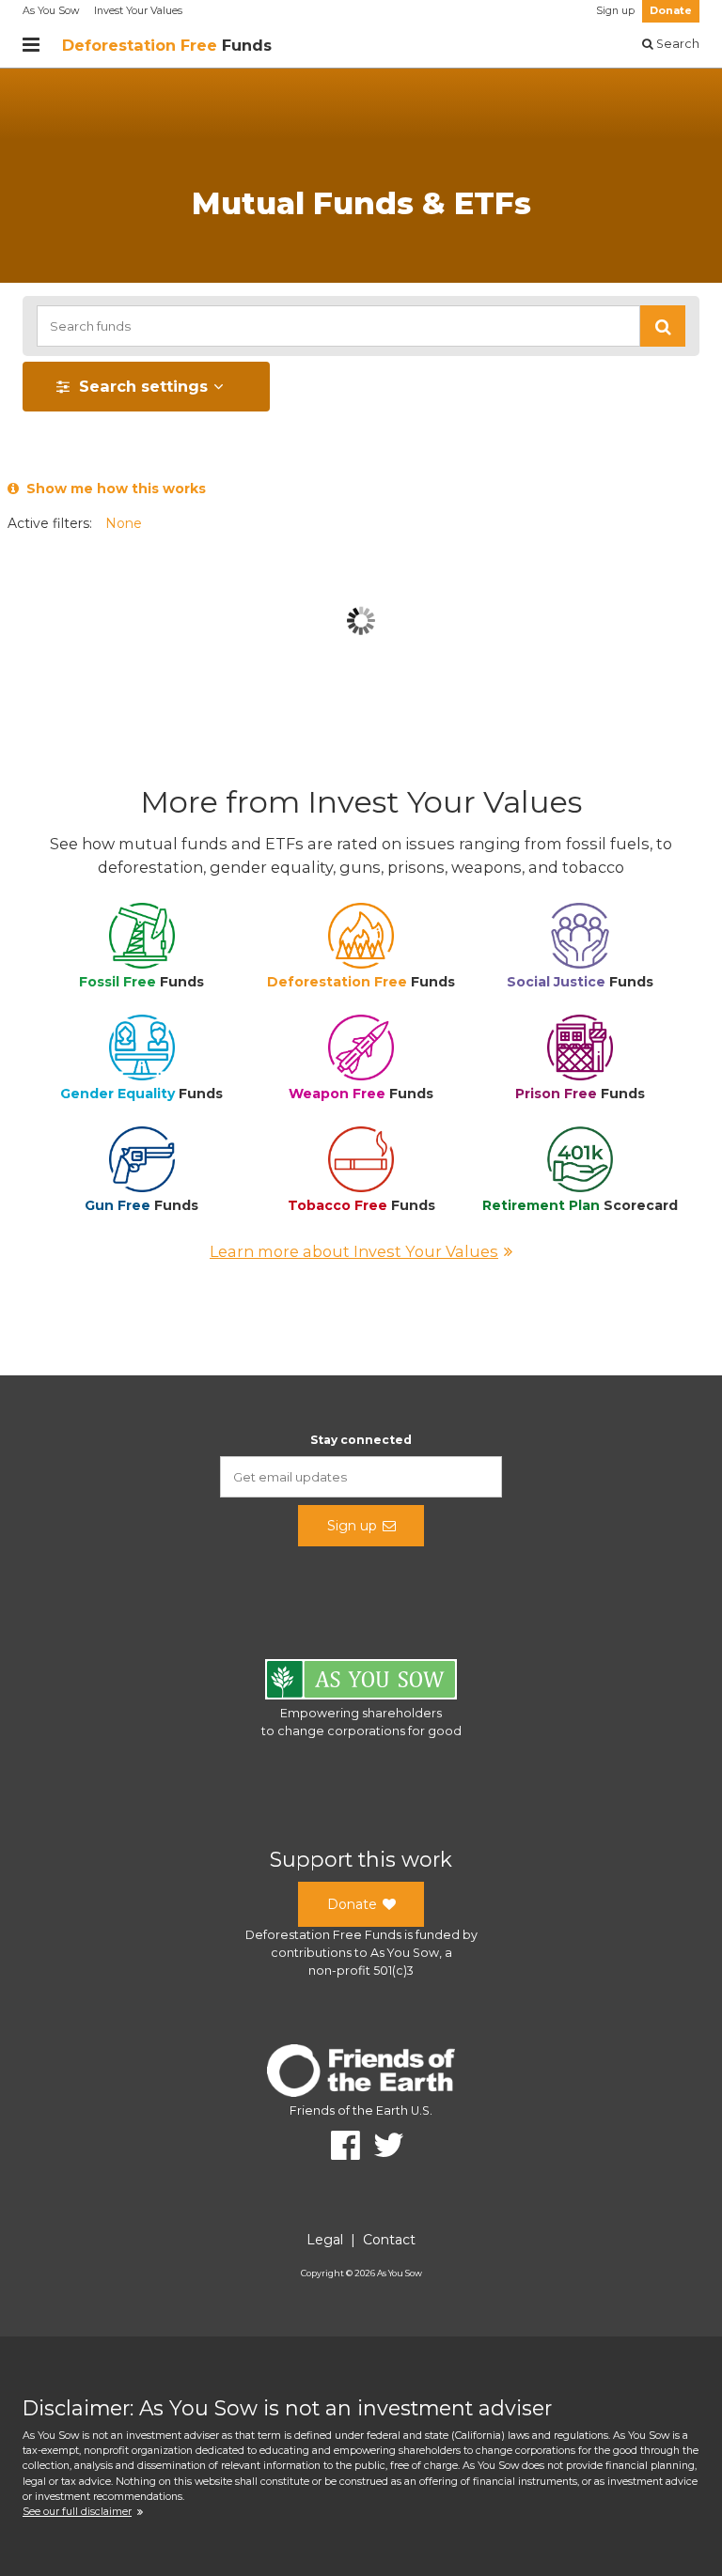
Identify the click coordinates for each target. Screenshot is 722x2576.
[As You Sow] (361, 1682)
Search (676, 44)
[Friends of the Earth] (361, 2074)
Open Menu (31, 45)
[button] (663, 326)
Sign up (615, 11)
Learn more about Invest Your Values (354, 1251)
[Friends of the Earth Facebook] (339, 2145)
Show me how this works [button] (112, 489)
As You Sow (51, 11)
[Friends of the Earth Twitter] (382, 2145)
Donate (671, 11)
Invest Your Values (138, 11)
